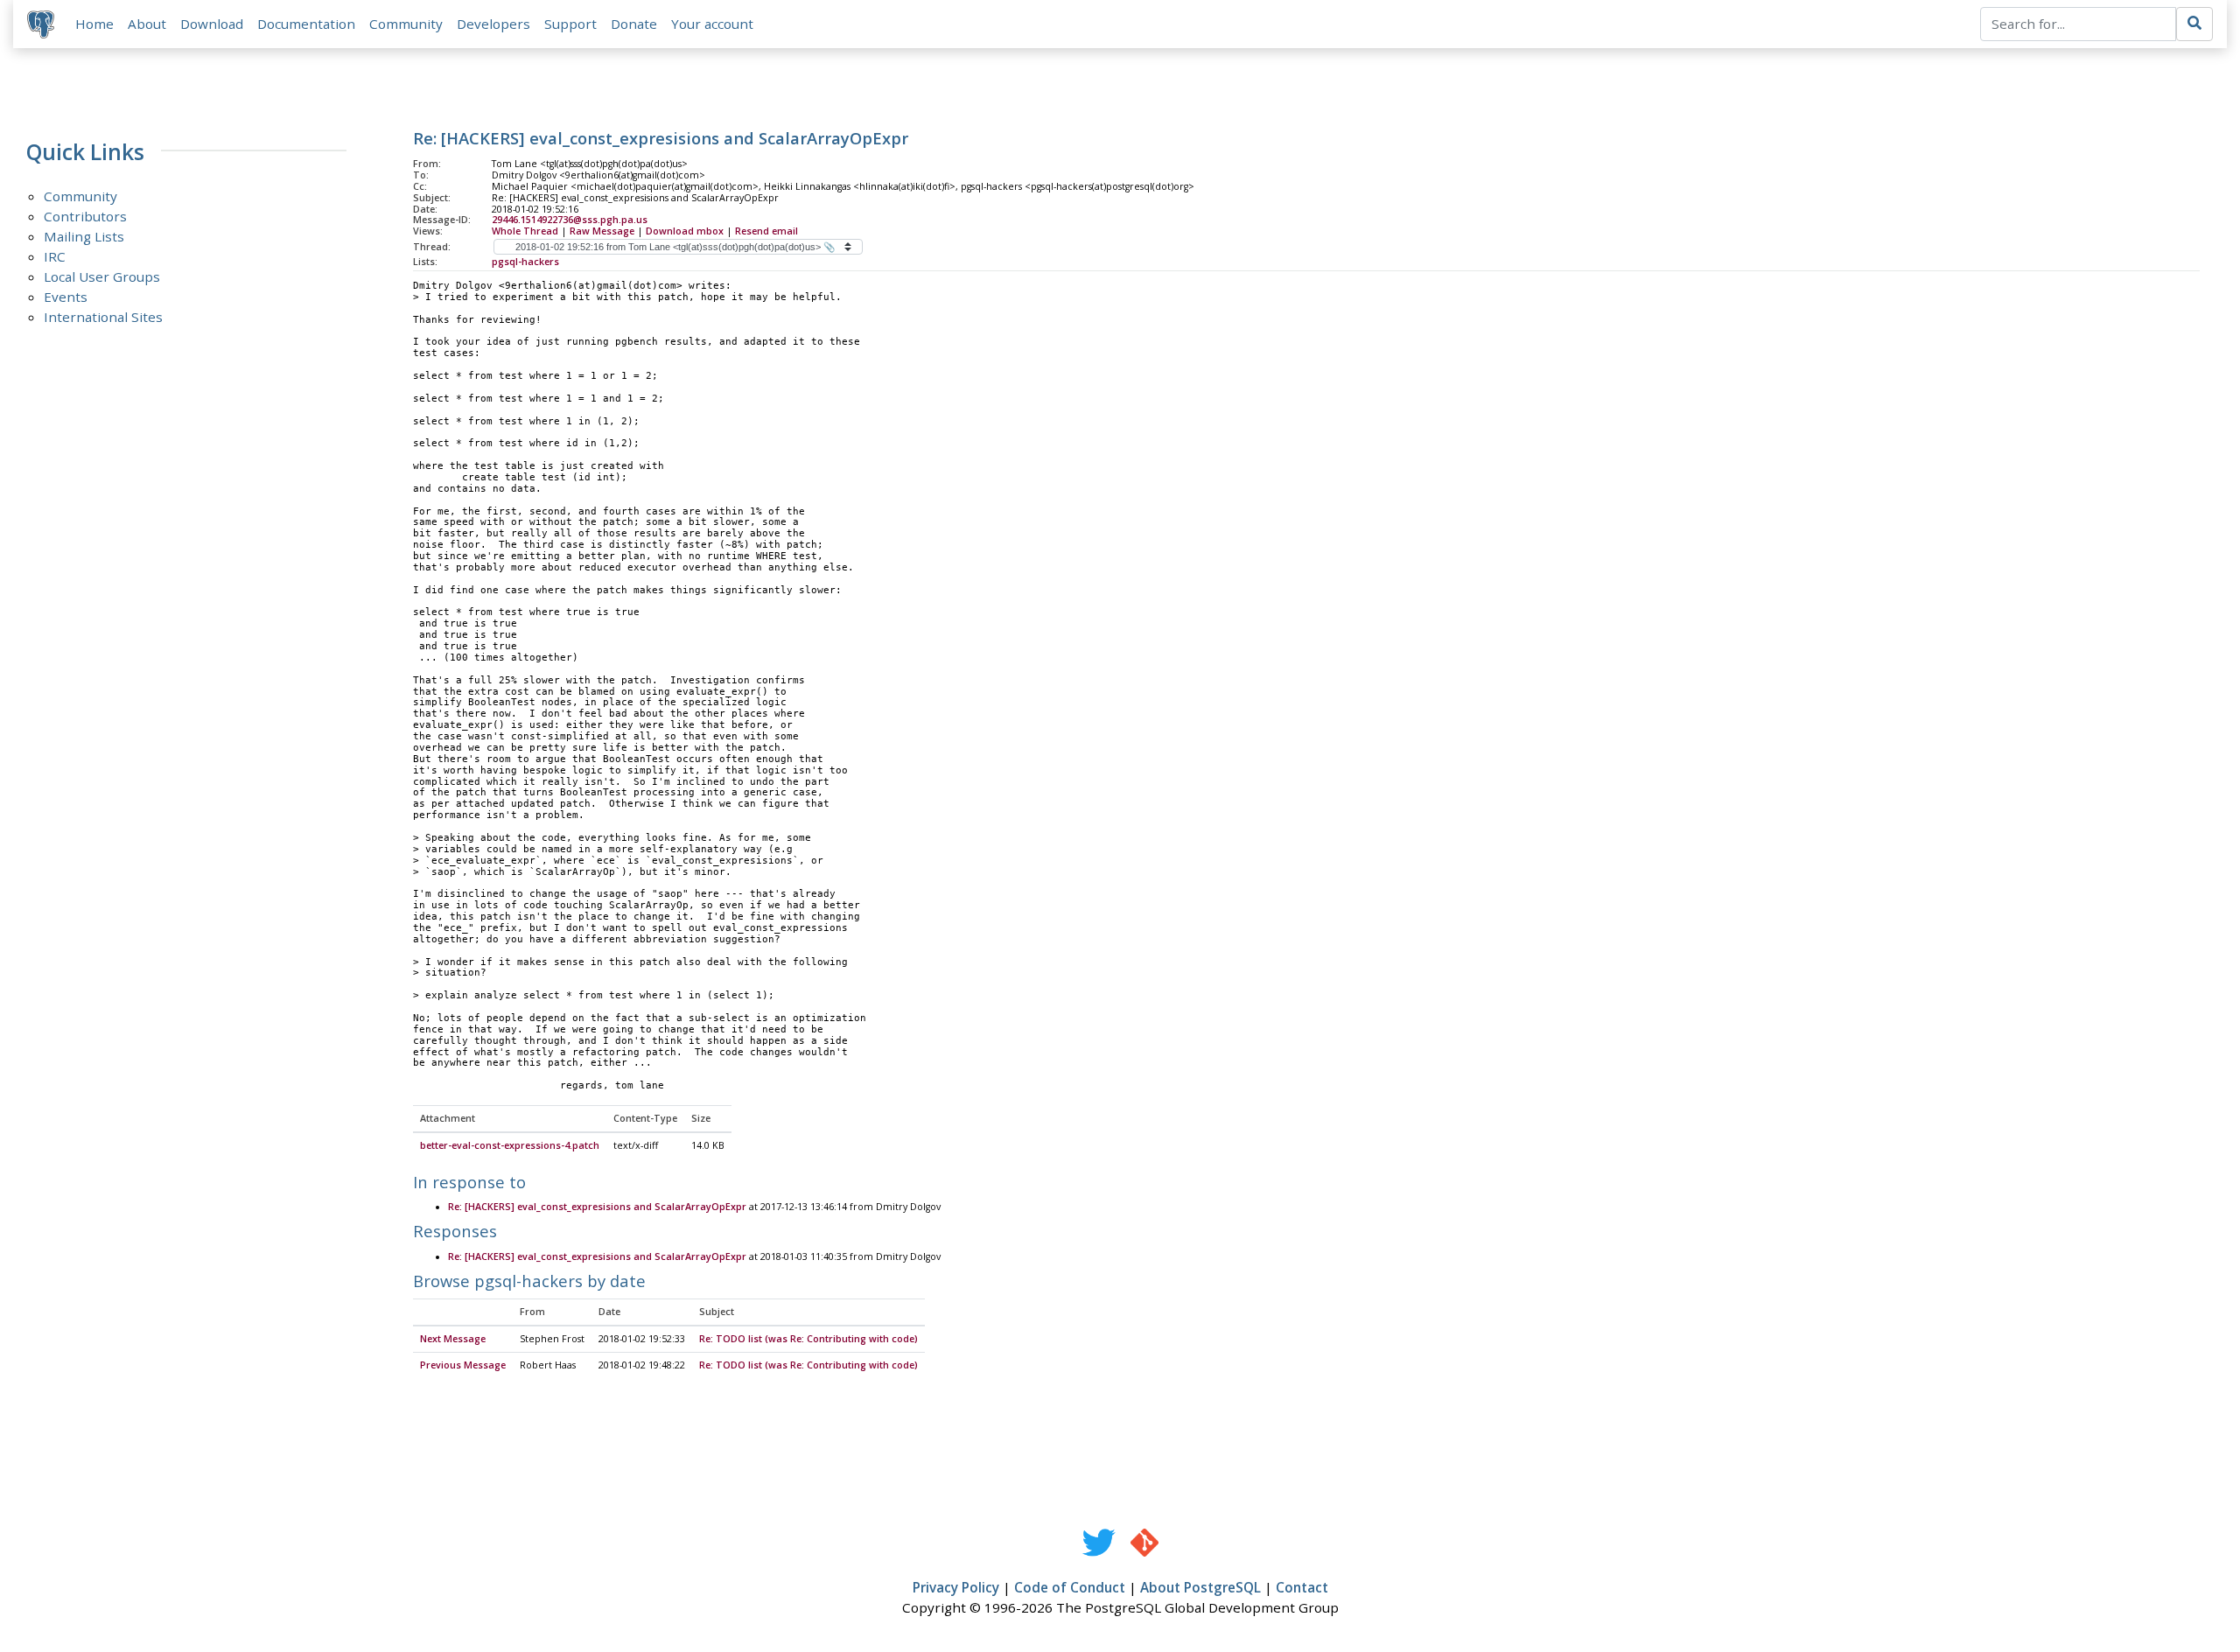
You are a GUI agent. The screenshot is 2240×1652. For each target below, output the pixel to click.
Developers (493, 24)
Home (94, 24)
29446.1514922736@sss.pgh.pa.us (570, 220)
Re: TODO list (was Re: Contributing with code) (808, 1339)
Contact (1302, 1587)
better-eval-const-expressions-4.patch (510, 1145)
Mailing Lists (84, 236)
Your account (712, 24)
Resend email (766, 231)
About (147, 24)
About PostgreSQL (1200, 1587)
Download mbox (685, 231)
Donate (634, 24)
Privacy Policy (956, 1587)
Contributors (85, 216)
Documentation (306, 24)
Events (66, 297)
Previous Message (463, 1365)
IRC (55, 256)
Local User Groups (102, 276)
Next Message (453, 1339)
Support (570, 24)
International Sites (103, 317)
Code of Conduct (1070, 1587)
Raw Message (602, 231)
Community (406, 24)
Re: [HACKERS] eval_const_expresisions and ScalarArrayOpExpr (597, 1207)
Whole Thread (525, 231)
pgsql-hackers (525, 262)
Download (212, 24)
